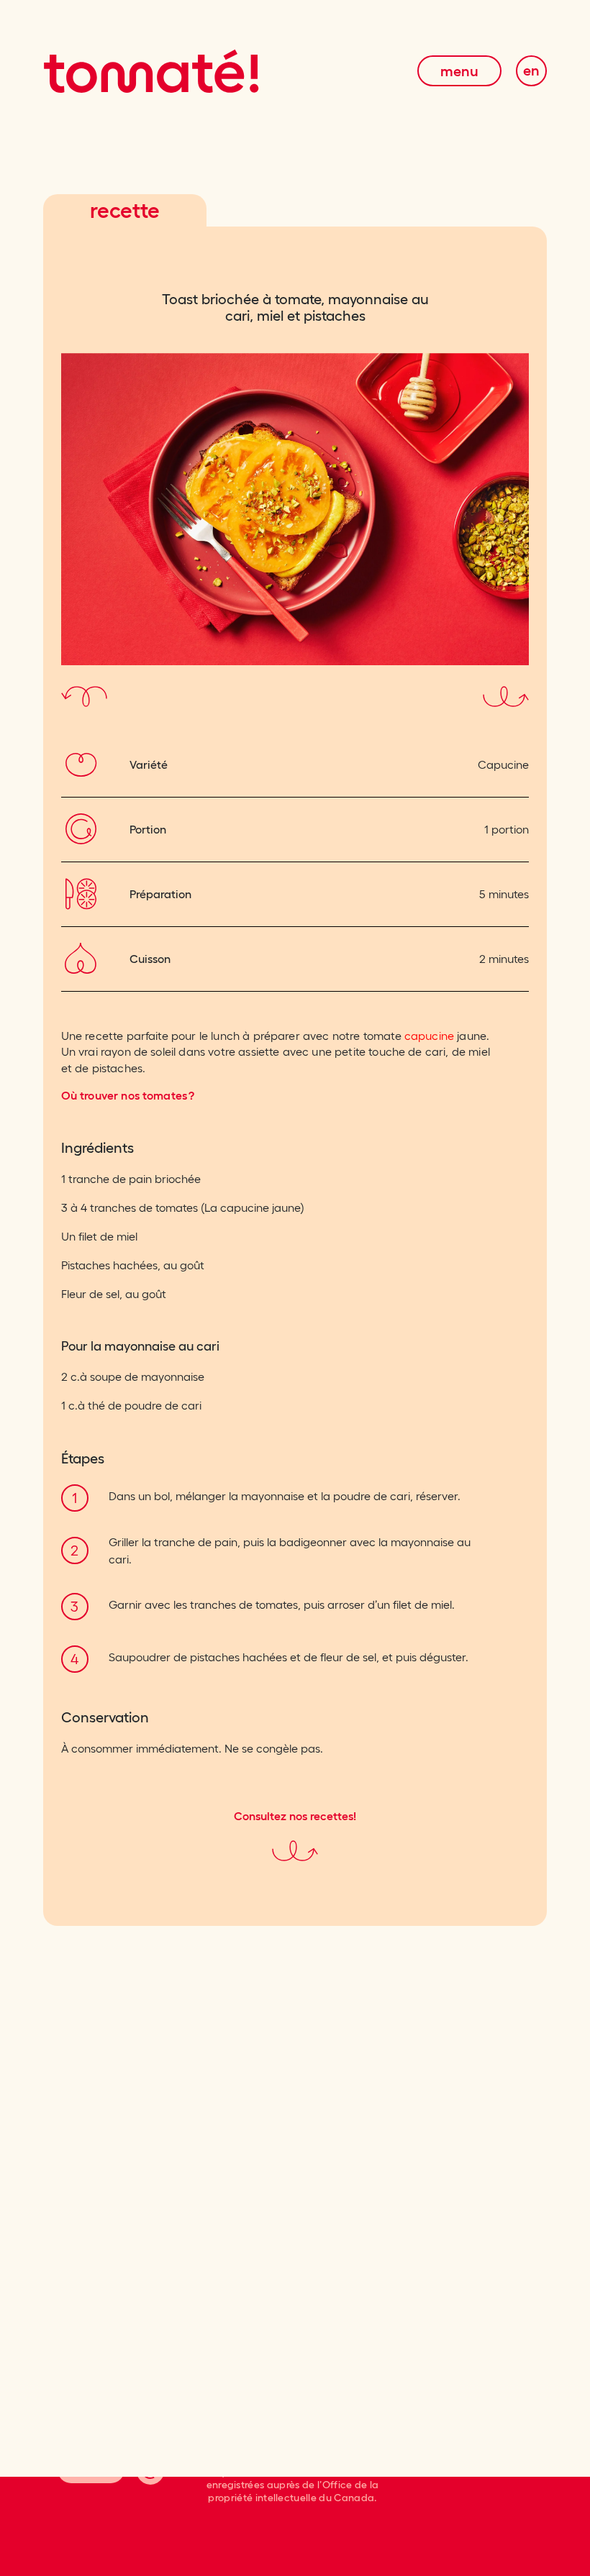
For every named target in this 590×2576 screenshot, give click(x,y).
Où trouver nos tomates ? (128, 1095)
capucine (429, 1036)
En (532, 70)
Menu (459, 71)
